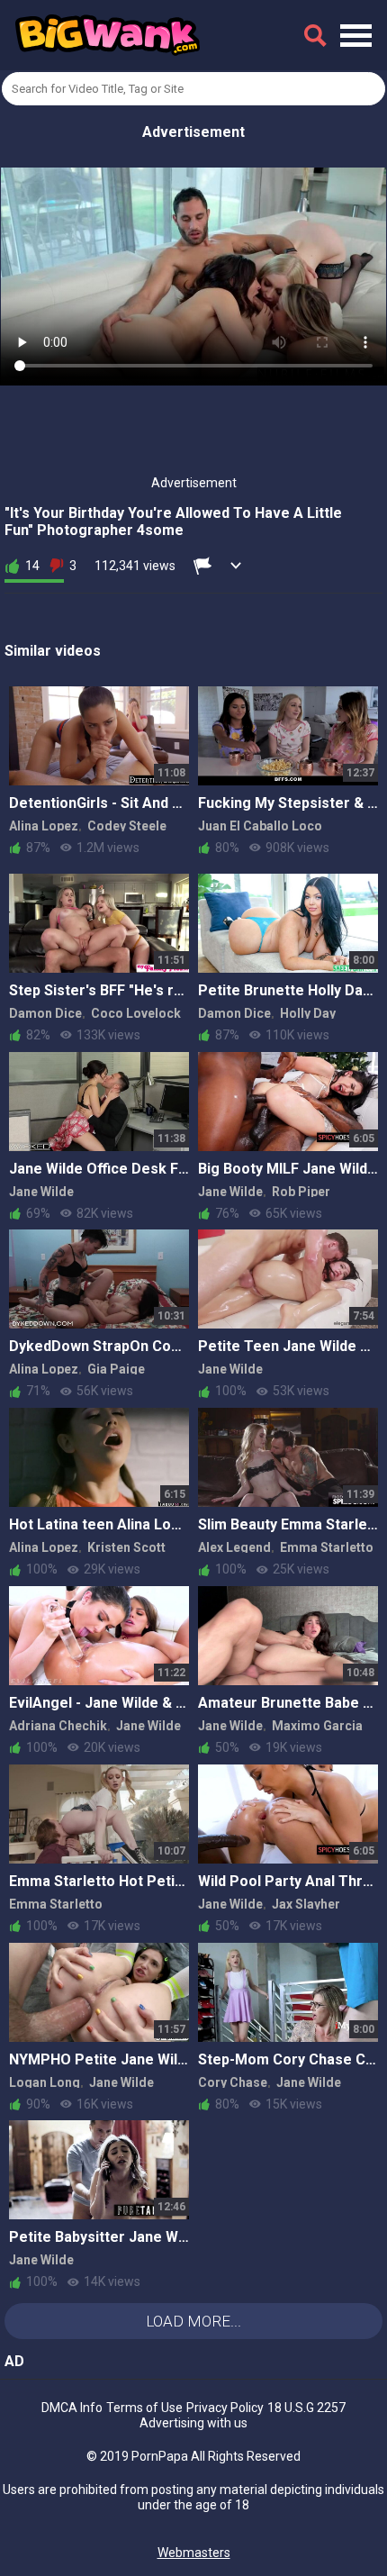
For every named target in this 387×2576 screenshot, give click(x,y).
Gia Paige (116, 1369)
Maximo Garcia (317, 1726)
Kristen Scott (126, 1547)
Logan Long (45, 2082)
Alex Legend (234, 1547)
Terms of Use (144, 2408)
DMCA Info (72, 2408)
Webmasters (194, 2553)
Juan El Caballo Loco (260, 826)
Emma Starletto (327, 1547)
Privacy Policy (225, 2408)
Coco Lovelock (136, 1013)
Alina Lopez (44, 826)
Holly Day (308, 1013)
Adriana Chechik (58, 1726)
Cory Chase (233, 2082)
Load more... (193, 2321)
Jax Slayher (306, 1904)
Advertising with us (193, 2423)
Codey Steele (127, 826)
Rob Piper (301, 1192)
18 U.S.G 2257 (306, 2408)
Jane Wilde (41, 1192)
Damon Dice (45, 1013)
